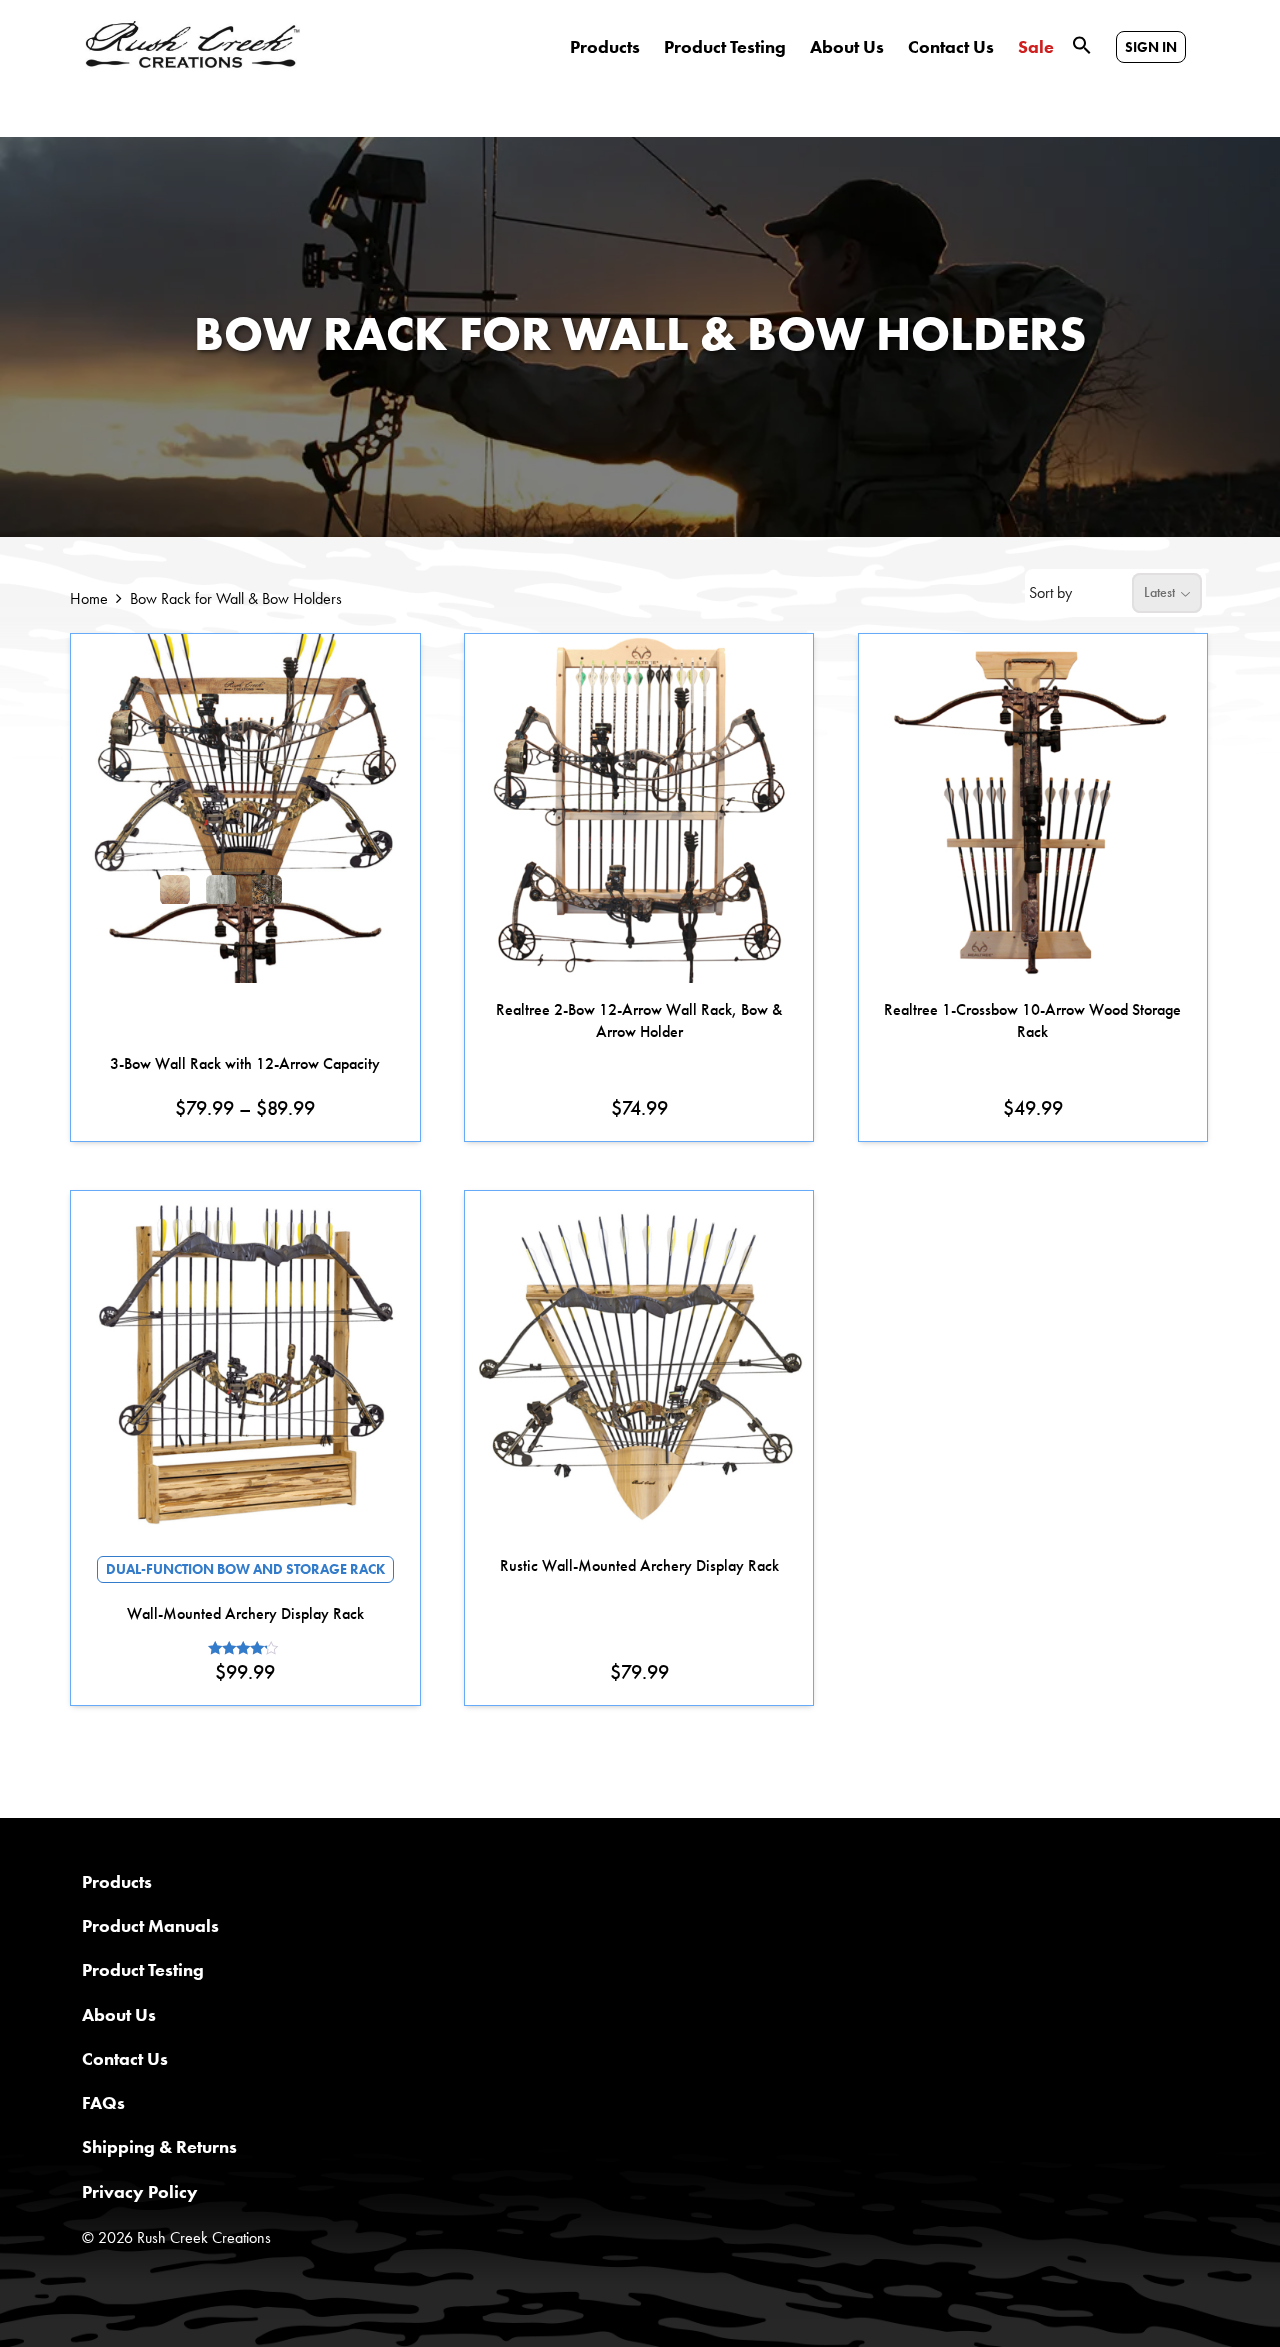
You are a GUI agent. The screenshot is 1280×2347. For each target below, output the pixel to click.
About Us (847, 47)
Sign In (1151, 47)
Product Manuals (150, 1925)
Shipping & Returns (159, 2146)
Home (89, 598)
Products (605, 47)
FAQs (103, 2102)
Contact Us (951, 47)
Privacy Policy (140, 2191)
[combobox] (1167, 593)
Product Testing (725, 47)
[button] (1082, 43)
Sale (1036, 47)
